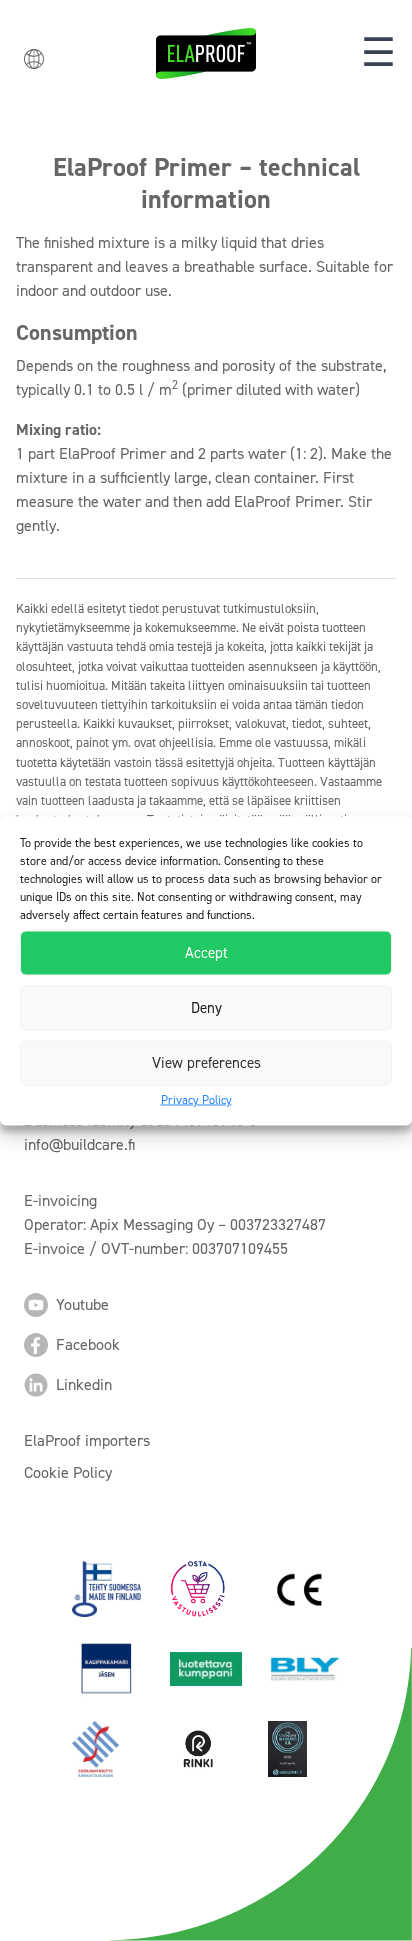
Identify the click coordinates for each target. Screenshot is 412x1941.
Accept (206, 953)
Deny (206, 1008)
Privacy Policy (196, 1099)
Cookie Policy (68, 1472)
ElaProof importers (87, 1440)
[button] (378, 53)
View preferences (206, 1063)
